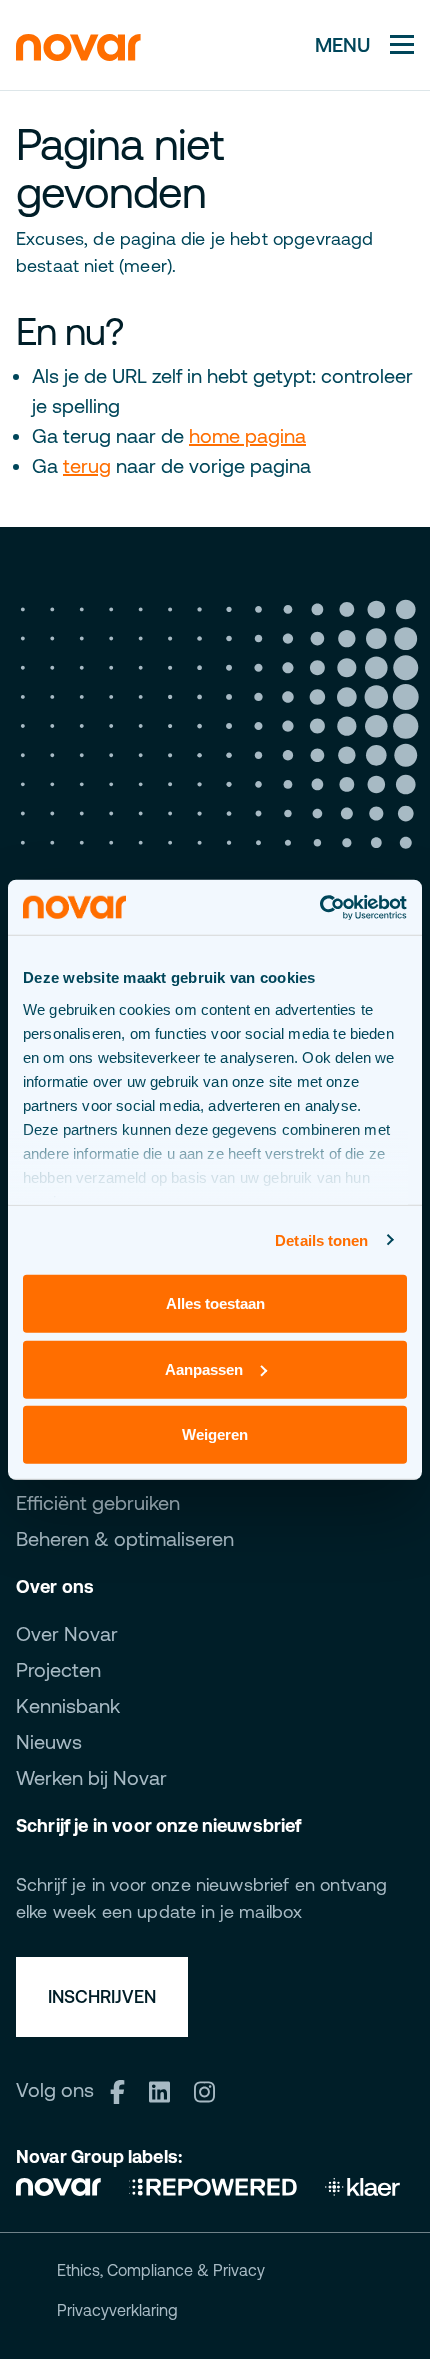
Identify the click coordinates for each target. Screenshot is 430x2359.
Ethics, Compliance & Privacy (161, 2270)
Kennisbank (68, 1705)
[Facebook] (124, 2089)
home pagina (247, 435)
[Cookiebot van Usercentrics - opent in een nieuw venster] (319, 907)
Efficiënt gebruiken (98, 1502)
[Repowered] (213, 2185)
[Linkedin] (166, 2089)
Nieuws (49, 1741)
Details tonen (321, 1239)
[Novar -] (78, 44)
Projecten (58, 1669)
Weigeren (215, 1434)
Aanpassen (204, 1368)
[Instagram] (211, 2089)
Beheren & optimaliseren (125, 1538)
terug (87, 465)
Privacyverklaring (117, 2310)
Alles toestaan (215, 1303)
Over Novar (67, 1633)
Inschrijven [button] (102, 1996)
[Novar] (65, 2185)
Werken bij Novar (91, 1777)
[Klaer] (362, 2185)
